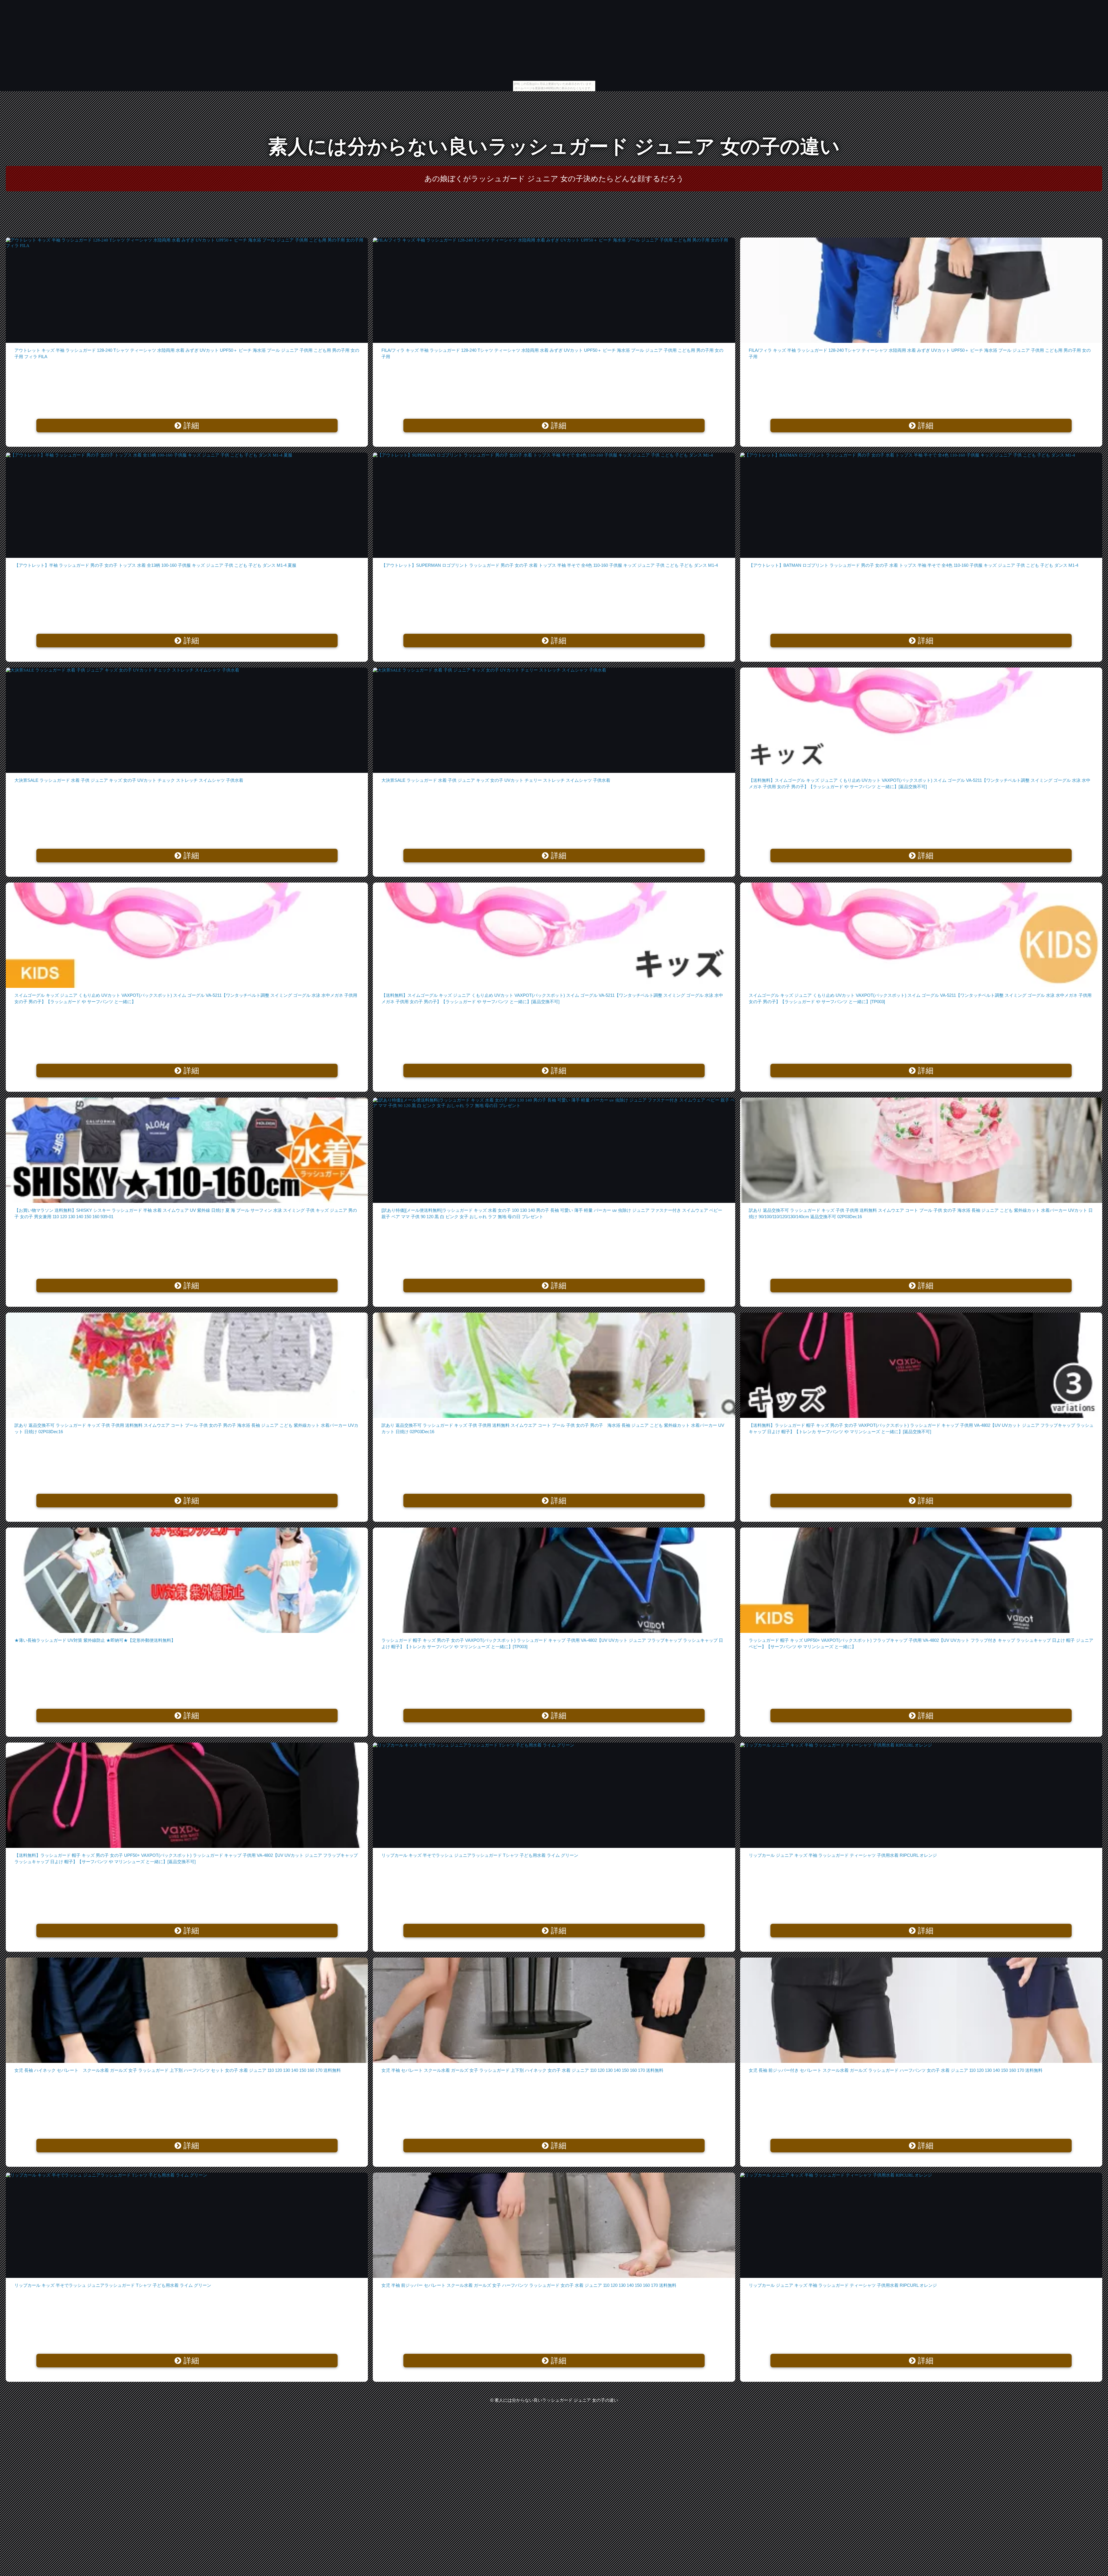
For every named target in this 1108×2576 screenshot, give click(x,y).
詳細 (190, 426)
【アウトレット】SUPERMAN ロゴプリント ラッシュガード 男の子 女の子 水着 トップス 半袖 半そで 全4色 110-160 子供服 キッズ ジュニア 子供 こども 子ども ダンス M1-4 (550, 565)
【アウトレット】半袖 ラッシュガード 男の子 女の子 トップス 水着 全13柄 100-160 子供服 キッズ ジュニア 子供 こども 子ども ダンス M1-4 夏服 (155, 565)
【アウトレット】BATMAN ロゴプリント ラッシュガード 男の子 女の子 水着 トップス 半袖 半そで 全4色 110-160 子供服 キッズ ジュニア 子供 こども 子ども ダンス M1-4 (914, 565)
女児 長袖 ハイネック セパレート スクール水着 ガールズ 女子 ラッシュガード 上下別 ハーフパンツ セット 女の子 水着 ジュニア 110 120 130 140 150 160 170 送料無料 (178, 2070)
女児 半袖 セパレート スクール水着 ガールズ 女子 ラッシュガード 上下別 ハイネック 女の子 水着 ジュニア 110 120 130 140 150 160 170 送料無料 (522, 2070)
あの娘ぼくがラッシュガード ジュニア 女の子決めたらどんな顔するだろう (554, 179)
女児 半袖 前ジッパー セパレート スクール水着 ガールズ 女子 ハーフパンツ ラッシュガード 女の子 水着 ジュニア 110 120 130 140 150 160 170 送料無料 (529, 2285)
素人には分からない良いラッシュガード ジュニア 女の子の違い (554, 146)
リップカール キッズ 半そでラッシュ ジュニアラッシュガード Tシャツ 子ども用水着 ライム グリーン (480, 1855)
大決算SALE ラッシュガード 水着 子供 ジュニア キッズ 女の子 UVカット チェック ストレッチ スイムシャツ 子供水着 (129, 780)
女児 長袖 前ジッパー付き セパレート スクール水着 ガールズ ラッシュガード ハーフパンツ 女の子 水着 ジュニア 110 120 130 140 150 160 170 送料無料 (896, 2070)
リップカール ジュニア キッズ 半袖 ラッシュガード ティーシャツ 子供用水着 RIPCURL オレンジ (843, 1855)
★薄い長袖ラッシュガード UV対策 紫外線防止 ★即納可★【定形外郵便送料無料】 (95, 1640)
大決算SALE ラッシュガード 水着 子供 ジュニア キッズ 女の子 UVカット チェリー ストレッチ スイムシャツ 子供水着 (496, 780)
